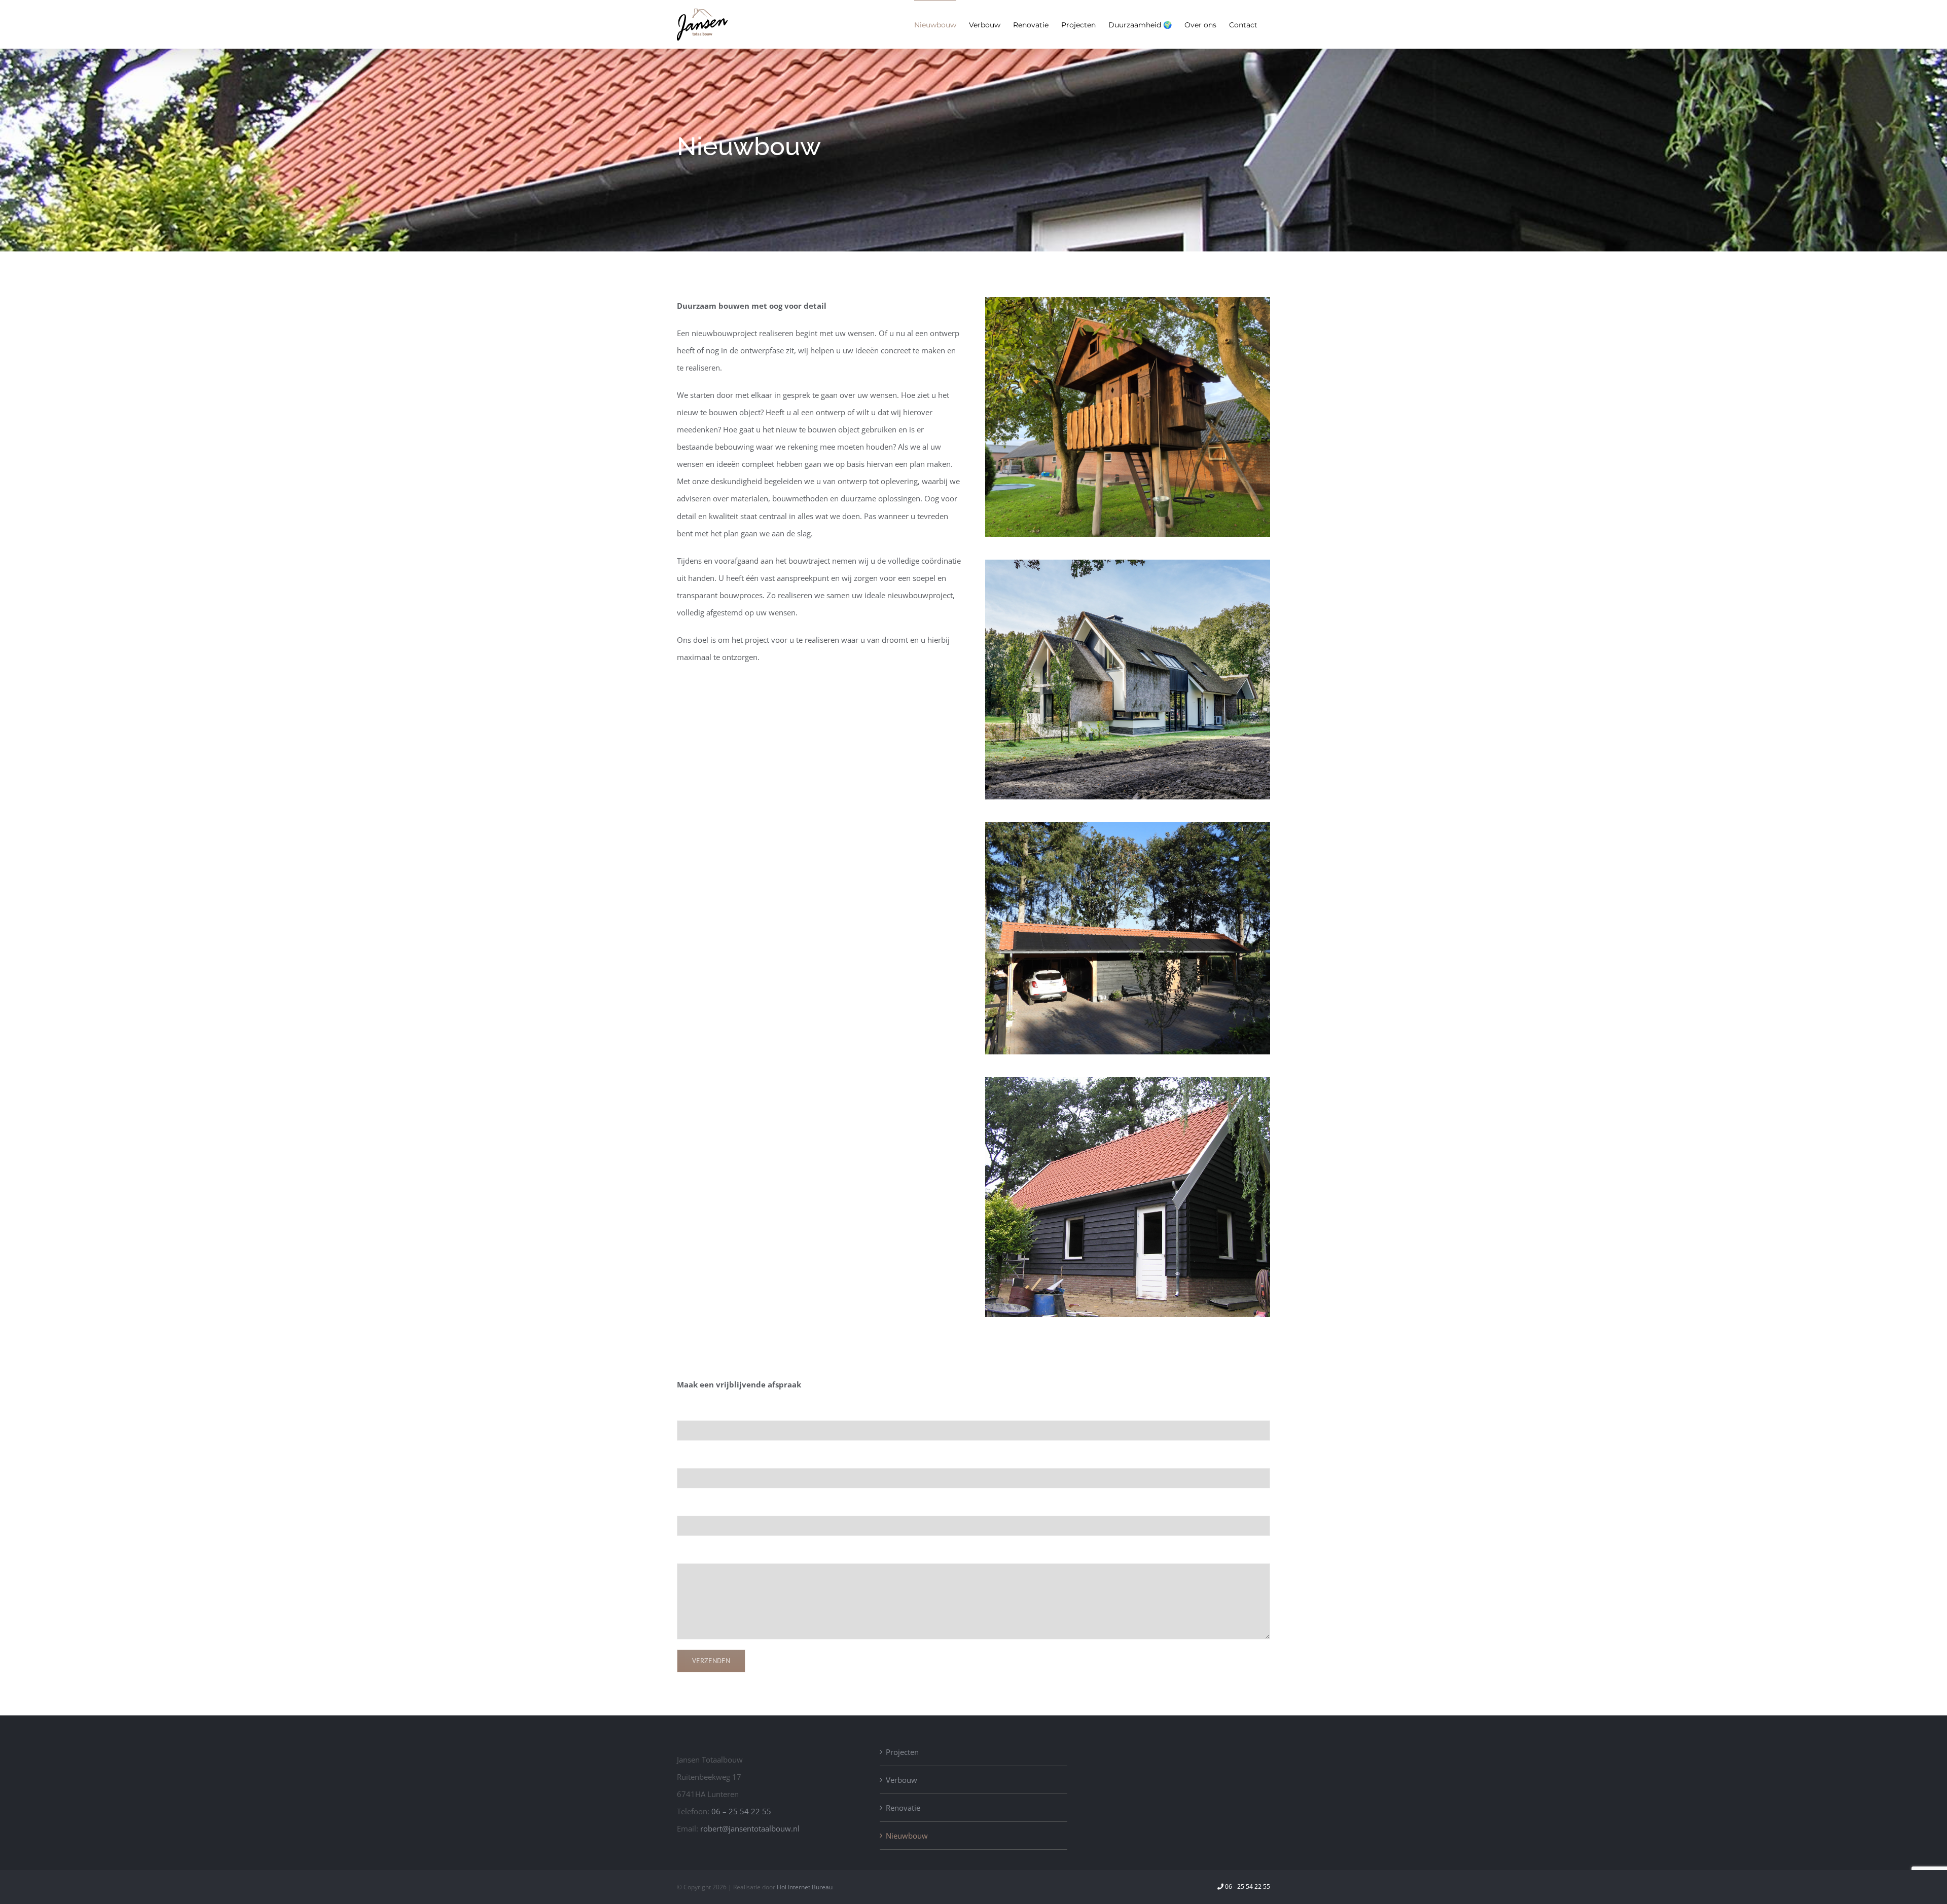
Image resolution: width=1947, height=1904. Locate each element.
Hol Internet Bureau (805, 1887)
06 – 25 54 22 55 (741, 1811)
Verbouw (902, 1780)
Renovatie (903, 1808)
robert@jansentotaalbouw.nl (750, 1828)
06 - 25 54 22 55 (1248, 1887)
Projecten (902, 1752)
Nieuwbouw (907, 1836)
